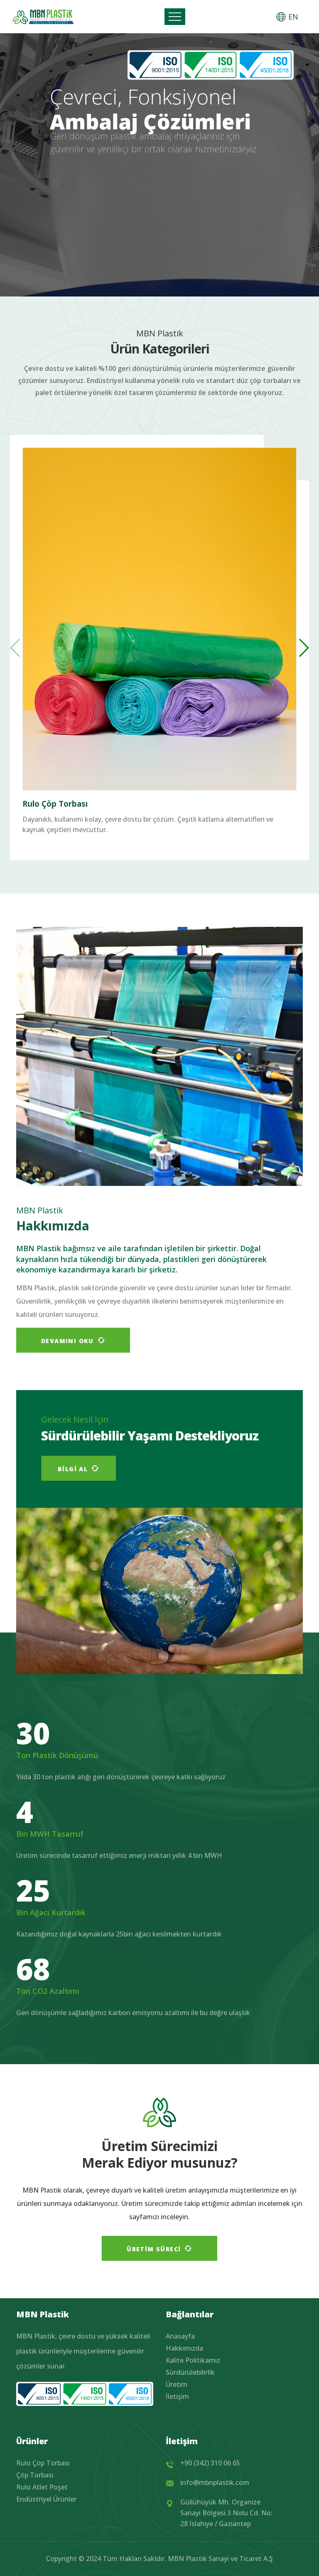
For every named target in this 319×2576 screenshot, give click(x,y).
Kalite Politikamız (193, 2360)
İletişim (177, 2396)
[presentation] (292, 180)
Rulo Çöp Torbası (55, 804)
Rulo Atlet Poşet (42, 2487)
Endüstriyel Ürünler (46, 2499)
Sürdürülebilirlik (190, 2372)
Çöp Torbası (35, 2475)
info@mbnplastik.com (215, 2482)
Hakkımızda (184, 2348)
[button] (303, 648)
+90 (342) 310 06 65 (210, 2463)
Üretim (177, 2384)
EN (293, 17)
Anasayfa (180, 2336)
